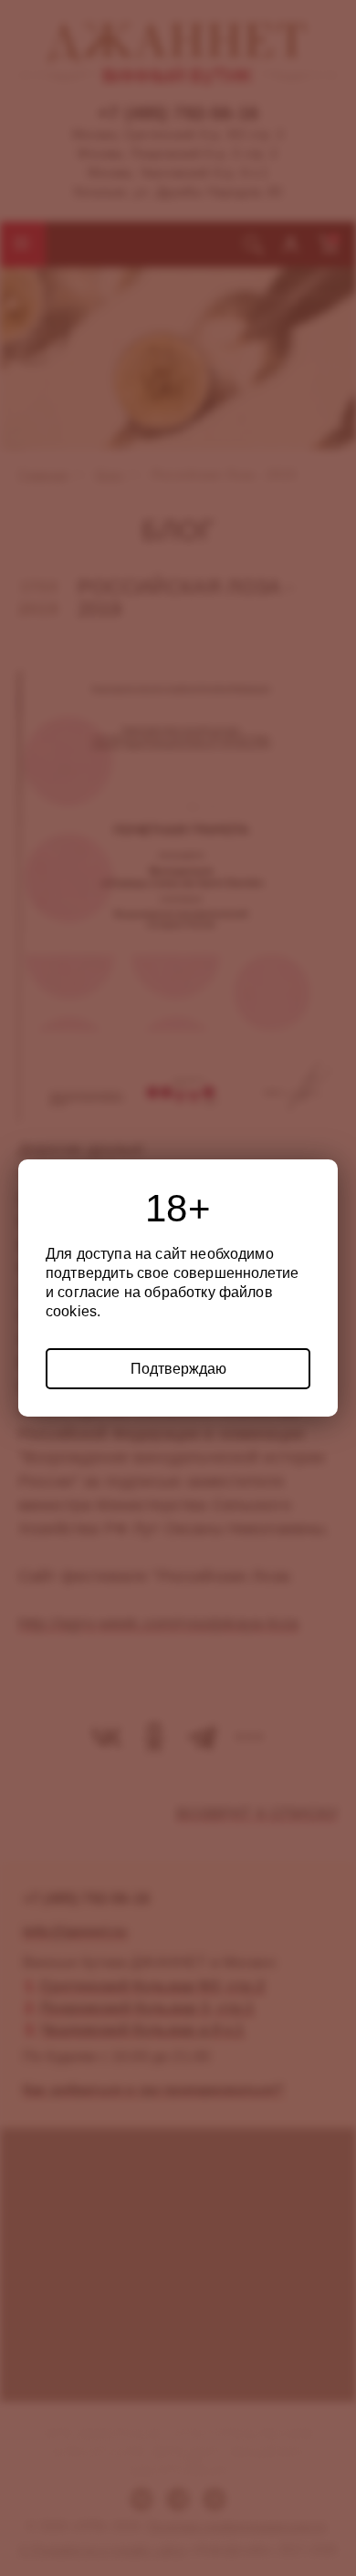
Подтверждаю (178, 1369)
